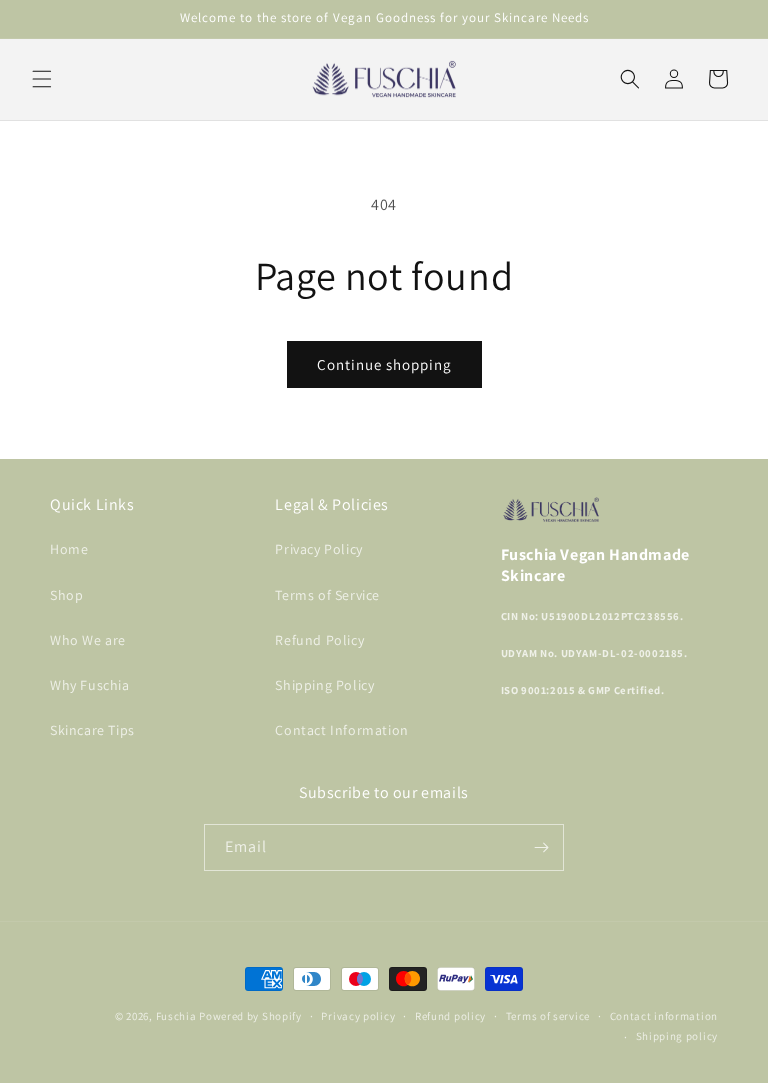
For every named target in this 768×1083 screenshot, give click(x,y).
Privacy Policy (318, 549)
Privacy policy (358, 1016)
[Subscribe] (541, 847)
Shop (66, 595)
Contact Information (341, 730)
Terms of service (548, 1016)
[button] (42, 79)
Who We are (88, 640)
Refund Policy (319, 640)
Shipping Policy (324, 685)
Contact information (664, 1016)
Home (69, 549)
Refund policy (450, 1016)
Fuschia (176, 1016)
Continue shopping (384, 364)
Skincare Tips (92, 730)
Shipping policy (677, 1036)
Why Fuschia (90, 685)
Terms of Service (327, 595)
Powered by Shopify (250, 1016)
